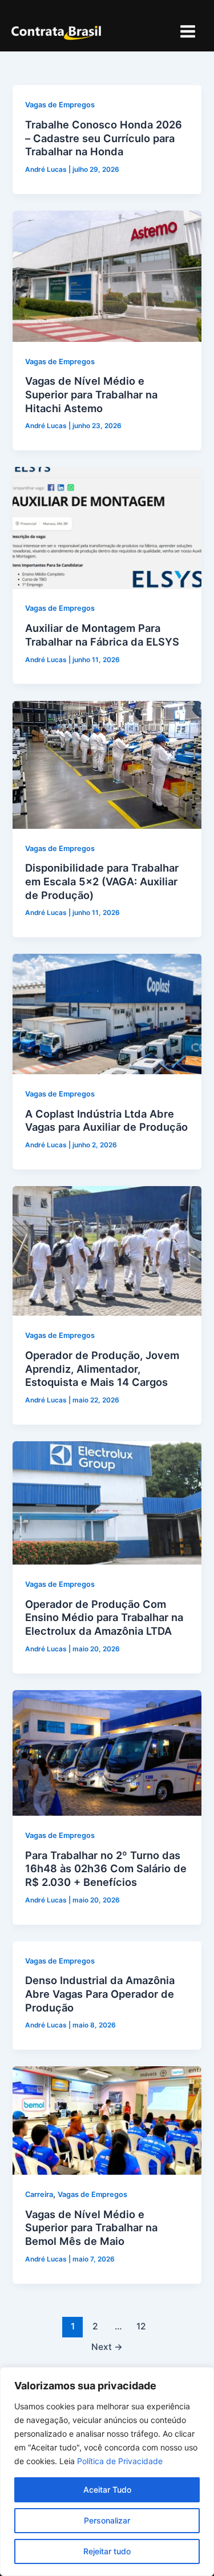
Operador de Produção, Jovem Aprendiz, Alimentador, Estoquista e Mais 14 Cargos (102, 1368)
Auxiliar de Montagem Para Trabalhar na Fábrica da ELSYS (102, 635)
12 (141, 2326)
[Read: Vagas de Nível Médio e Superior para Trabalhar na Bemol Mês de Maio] (107, 2120)
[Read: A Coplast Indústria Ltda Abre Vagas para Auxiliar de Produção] (107, 1014)
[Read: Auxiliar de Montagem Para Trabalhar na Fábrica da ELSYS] (107, 527)
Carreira (39, 2194)
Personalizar (107, 2520)
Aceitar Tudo (107, 2490)
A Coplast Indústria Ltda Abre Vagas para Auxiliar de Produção (106, 1120)
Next (107, 2347)
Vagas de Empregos (60, 105)
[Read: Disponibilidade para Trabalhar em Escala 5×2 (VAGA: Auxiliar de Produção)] (107, 764)
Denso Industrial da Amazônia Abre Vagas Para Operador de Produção (100, 1994)
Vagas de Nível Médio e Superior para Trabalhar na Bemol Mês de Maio (91, 2228)
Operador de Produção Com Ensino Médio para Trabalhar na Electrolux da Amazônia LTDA (104, 1617)
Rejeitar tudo (107, 2551)
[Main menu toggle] (188, 31)
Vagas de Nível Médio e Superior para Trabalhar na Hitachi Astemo (91, 394)
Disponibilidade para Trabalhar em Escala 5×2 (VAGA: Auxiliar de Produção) (102, 881)
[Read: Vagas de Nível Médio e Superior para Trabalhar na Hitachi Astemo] (107, 276)
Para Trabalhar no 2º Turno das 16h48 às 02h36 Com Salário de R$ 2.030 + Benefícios (106, 1868)
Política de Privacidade (120, 2461)
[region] (107, 2472)
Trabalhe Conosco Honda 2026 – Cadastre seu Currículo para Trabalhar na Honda (104, 138)
